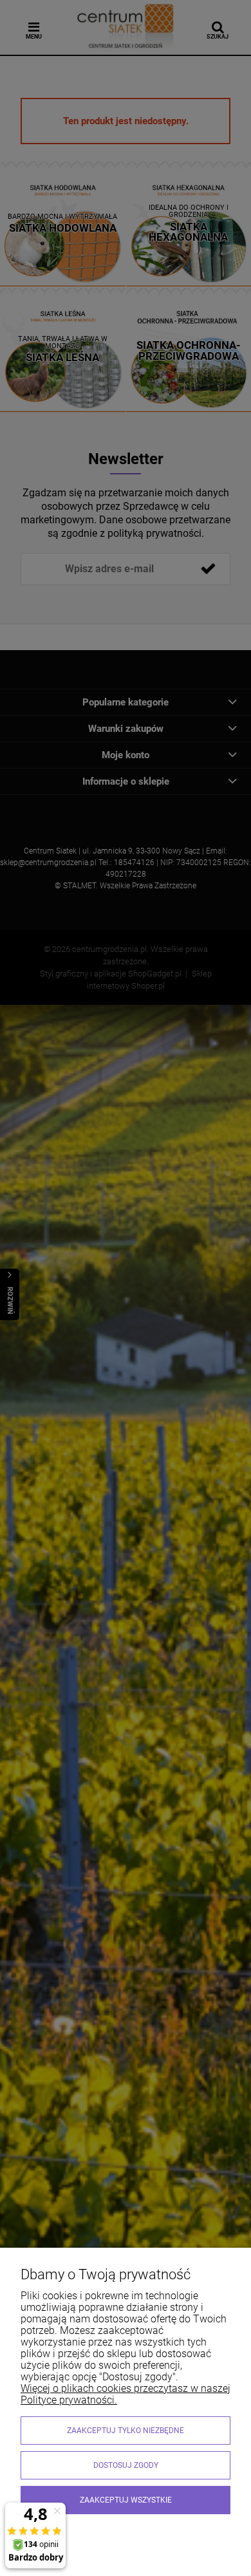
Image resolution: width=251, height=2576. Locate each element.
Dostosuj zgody (126, 2465)
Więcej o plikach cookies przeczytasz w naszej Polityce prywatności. (126, 2394)
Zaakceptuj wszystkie (126, 2500)
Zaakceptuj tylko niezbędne (126, 2431)
